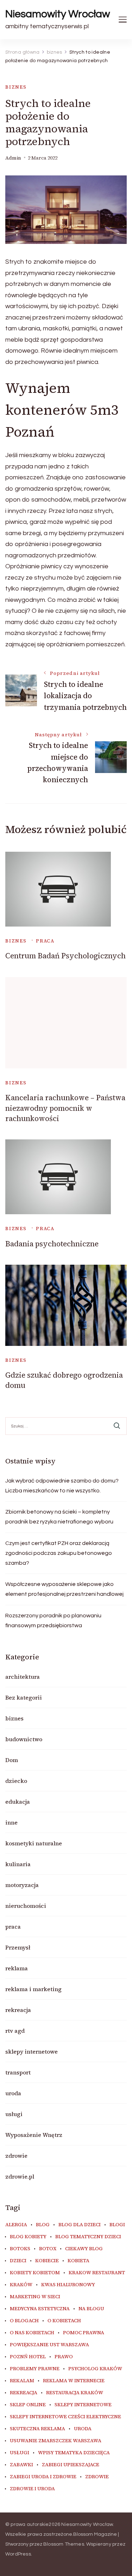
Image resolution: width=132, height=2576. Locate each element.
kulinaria (18, 1864)
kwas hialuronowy (68, 2285)
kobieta (78, 2261)
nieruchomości (26, 1906)
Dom (12, 1760)
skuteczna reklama (37, 2429)
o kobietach (64, 2321)
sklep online (28, 2405)
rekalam (22, 2381)
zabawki (21, 2465)
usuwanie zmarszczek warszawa (56, 2441)
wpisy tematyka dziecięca (74, 2453)
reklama (17, 1968)
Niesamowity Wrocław (58, 14)
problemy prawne (35, 2369)
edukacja (18, 1802)
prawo (64, 2357)
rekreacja (18, 2010)
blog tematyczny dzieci (88, 2237)
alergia (16, 2225)
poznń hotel (28, 2357)
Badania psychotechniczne (52, 1244)
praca (45, 941)
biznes (16, 87)
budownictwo (24, 1739)
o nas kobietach (32, 2333)
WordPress (18, 2554)
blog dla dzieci (80, 2225)
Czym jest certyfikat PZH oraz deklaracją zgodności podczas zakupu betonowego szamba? (59, 1553)
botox (48, 2249)
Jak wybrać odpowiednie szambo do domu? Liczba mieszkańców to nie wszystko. (62, 1486)
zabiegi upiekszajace (71, 2465)
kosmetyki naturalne (34, 1843)
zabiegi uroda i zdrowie (43, 2477)
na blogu (91, 2309)
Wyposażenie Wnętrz (34, 2135)
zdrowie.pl (20, 2176)
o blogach (24, 2321)
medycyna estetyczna (40, 2309)
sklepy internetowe (32, 2051)
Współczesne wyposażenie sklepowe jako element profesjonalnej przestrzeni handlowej (64, 1589)
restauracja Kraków (75, 2393)
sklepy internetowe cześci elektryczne (65, 2417)
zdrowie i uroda (32, 2489)
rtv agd (15, 2031)
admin (13, 158)
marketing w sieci (35, 2297)
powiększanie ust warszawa (49, 2345)
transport (18, 2072)
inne (11, 1822)
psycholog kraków (95, 2369)
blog (43, 2225)
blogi (117, 2225)
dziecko (16, 1781)
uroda (13, 2093)
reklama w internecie (74, 2381)
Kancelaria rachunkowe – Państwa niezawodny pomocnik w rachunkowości (65, 1108)
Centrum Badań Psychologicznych (65, 956)
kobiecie (47, 2261)
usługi (14, 2114)
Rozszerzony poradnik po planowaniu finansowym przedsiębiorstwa (53, 1621)
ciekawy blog (84, 2249)
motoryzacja (22, 1885)
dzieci (18, 2261)
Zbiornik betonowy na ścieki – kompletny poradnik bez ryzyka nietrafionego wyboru (59, 1517)
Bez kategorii (24, 1697)
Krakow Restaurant (97, 2273)
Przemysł (18, 1947)
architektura (23, 1677)
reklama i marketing (33, 1989)
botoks (20, 2249)
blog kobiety (28, 2237)
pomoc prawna (84, 2333)
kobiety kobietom (35, 2273)
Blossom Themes (64, 2544)
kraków (21, 2285)
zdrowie (16, 2156)
